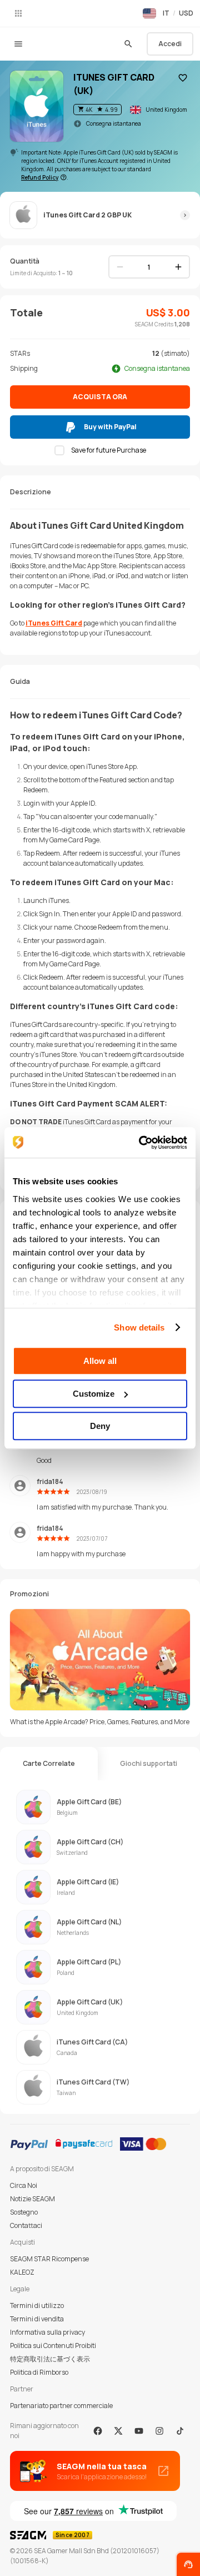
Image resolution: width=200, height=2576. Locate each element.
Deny (100, 1426)
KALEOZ (22, 2272)
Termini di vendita (37, 2319)
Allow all (100, 1361)
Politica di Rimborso (39, 2372)
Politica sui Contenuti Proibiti (53, 2346)
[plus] (178, 267)
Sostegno (24, 2212)
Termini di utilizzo (37, 2306)
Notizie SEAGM (32, 2199)
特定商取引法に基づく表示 (50, 2359)
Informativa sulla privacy (47, 2332)
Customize (94, 1394)
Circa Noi (24, 2185)
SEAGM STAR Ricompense (49, 2259)
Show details (139, 1327)
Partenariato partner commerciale (61, 2406)
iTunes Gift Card (54, 623)
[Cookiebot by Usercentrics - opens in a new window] (141, 1143)
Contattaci (26, 2225)
